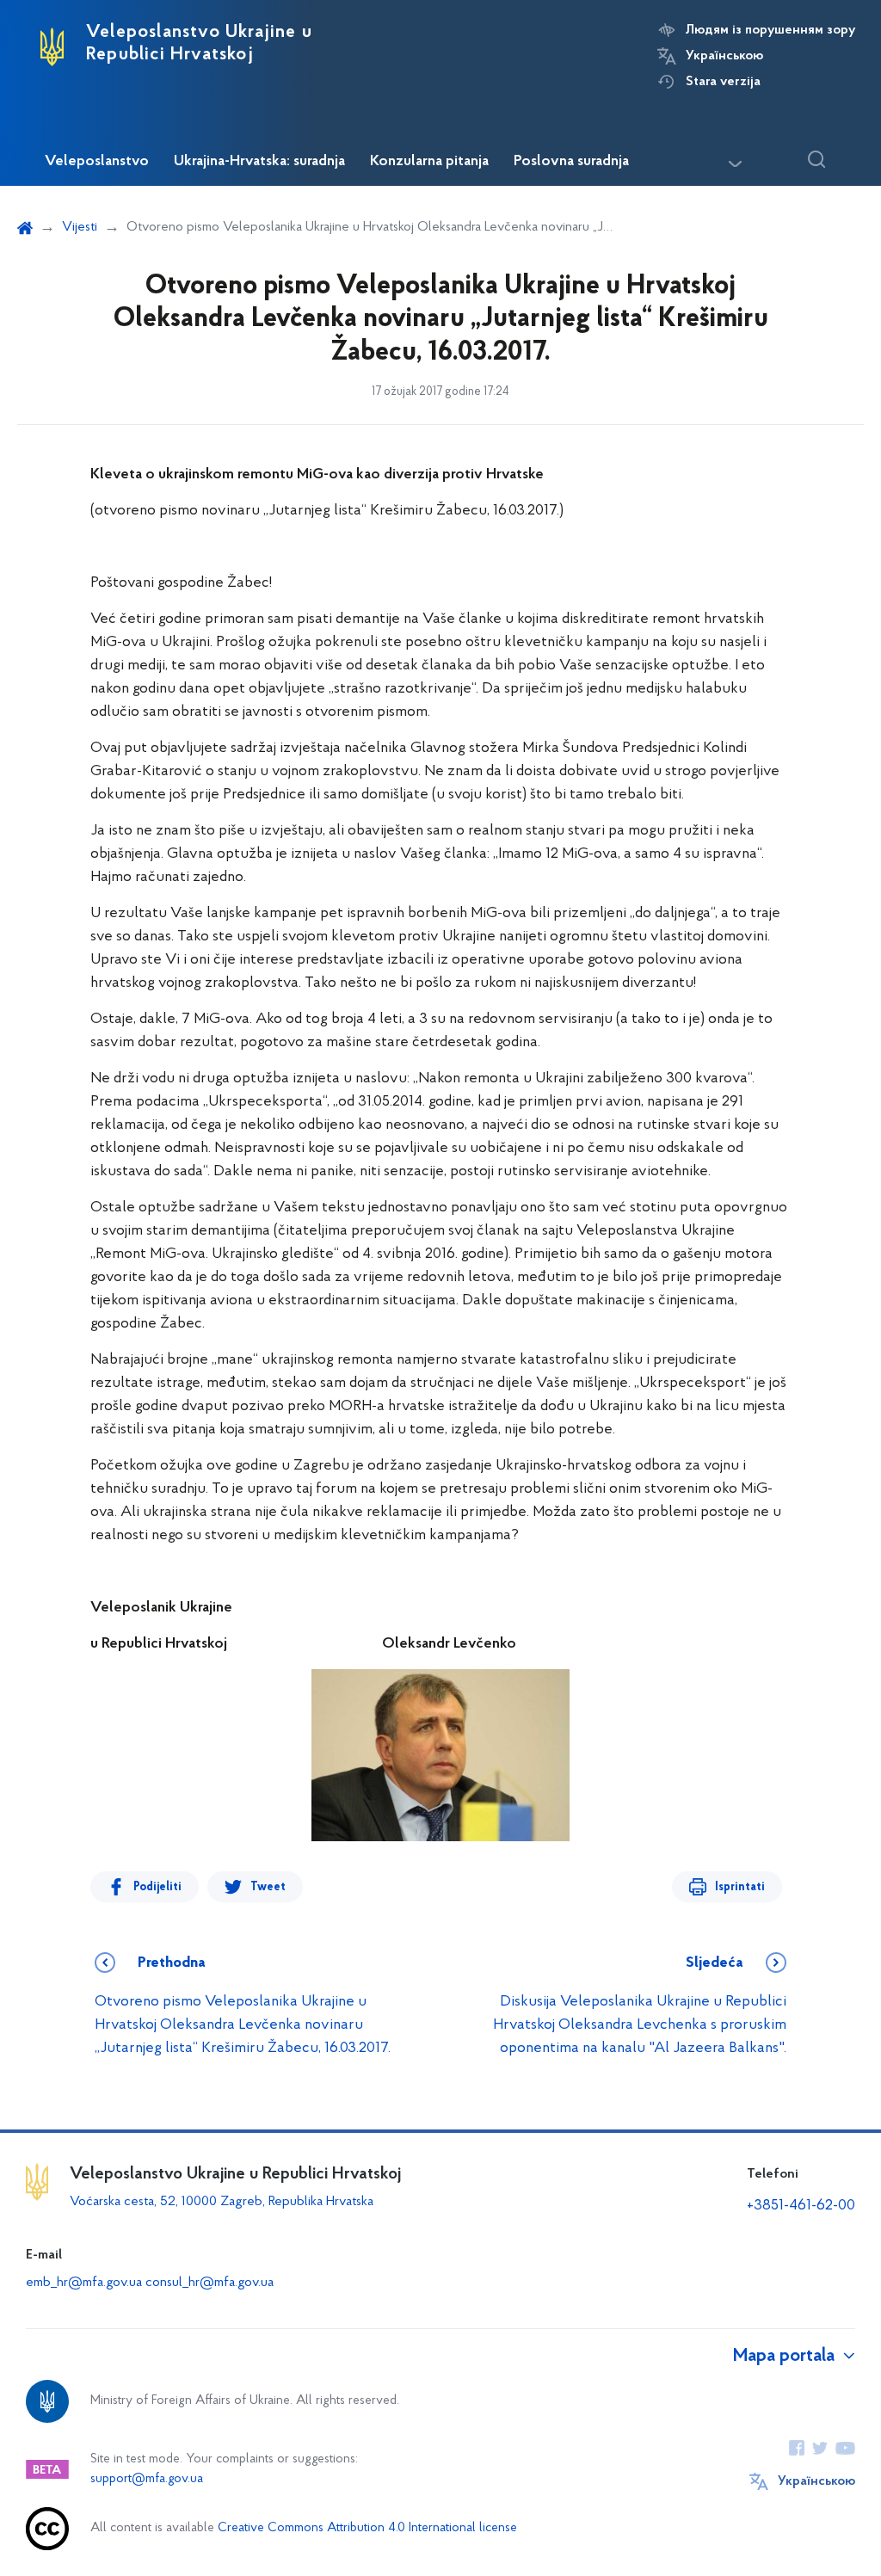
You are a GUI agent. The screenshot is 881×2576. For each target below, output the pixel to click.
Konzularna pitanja (429, 162)
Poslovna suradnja (571, 162)
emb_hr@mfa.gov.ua (84, 2283)
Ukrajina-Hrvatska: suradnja (259, 162)
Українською (724, 56)
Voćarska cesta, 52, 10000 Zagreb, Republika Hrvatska (222, 2202)
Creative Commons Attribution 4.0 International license (367, 2528)
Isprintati (740, 1887)
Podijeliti (157, 1887)
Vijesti (80, 227)
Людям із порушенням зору (770, 30)
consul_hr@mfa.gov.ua (209, 2283)
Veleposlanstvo (97, 162)
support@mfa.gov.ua (147, 2479)
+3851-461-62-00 (801, 2206)
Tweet (268, 1887)
